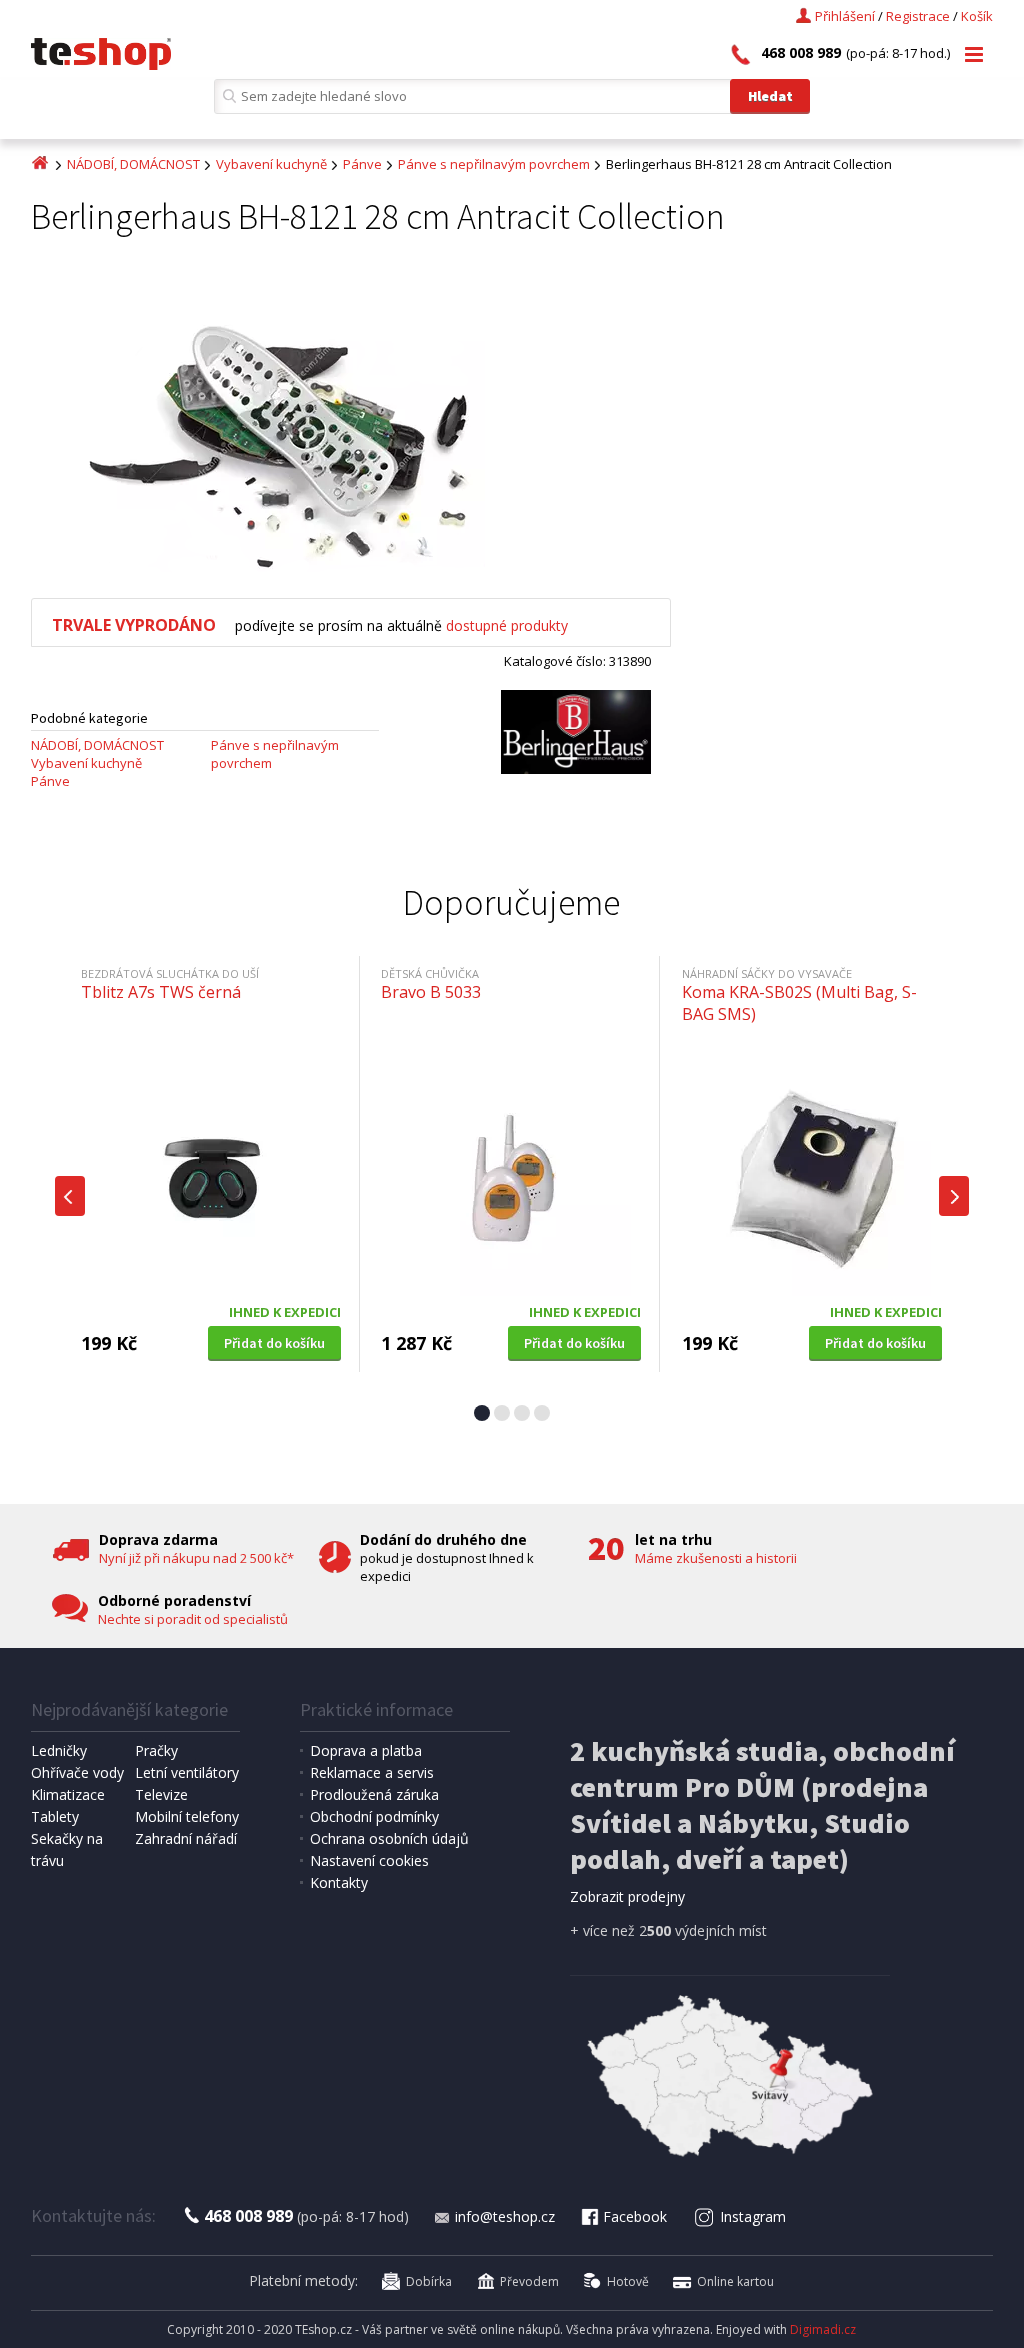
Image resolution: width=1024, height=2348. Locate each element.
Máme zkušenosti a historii (716, 1558)
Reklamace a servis (372, 1772)
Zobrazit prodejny (627, 1896)
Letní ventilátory (187, 1772)
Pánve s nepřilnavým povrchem (494, 164)
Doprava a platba (366, 1750)
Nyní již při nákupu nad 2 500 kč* (196, 1558)
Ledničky (59, 1750)
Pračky (156, 1750)
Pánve (362, 164)
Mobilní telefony (187, 1816)
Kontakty (339, 1882)
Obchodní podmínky (374, 1816)
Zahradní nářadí (186, 1838)
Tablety (55, 1816)
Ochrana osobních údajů (389, 1838)
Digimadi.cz (823, 2329)
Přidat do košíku (274, 1343)
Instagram (753, 2216)
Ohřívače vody (77, 1772)
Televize (161, 1794)
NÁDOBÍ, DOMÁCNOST (133, 164)
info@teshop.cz (505, 2216)
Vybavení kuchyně (271, 164)
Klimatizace (68, 1794)
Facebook (635, 2216)
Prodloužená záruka (374, 1794)
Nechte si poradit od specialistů (193, 1619)
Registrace (918, 16)
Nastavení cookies (369, 1860)
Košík (977, 16)
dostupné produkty (507, 625)
